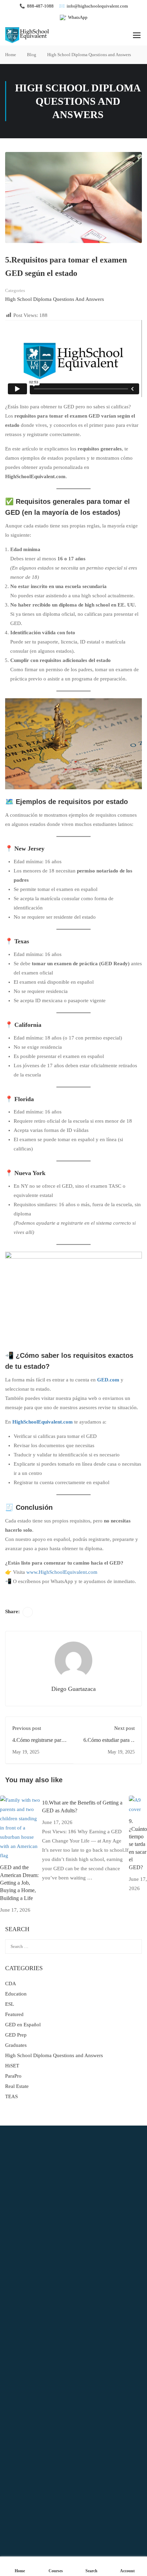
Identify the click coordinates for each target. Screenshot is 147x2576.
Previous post (27, 1728)
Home (11, 55)
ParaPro (13, 2076)
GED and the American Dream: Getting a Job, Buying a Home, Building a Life (19, 1883)
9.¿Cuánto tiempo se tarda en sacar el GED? (138, 1844)
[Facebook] (28, 1612)
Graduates (16, 2045)
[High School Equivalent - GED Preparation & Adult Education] (27, 35)
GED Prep (16, 2035)
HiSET (12, 2066)
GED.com (108, 1380)
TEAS (11, 2096)
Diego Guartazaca (73, 1689)
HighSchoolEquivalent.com (43, 1422)
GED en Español (23, 2025)
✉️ (93, 6)
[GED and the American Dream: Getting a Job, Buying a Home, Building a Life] (21, 1827)
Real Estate (17, 2086)
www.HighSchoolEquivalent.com (62, 1572)
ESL (10, 2004)
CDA (11, 1984)
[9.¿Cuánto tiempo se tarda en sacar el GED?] (138, 1805)
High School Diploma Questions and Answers (89, 55)
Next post (124, 1728)
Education (16, 1994)
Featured (14, 2014)
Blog (32, 55)
